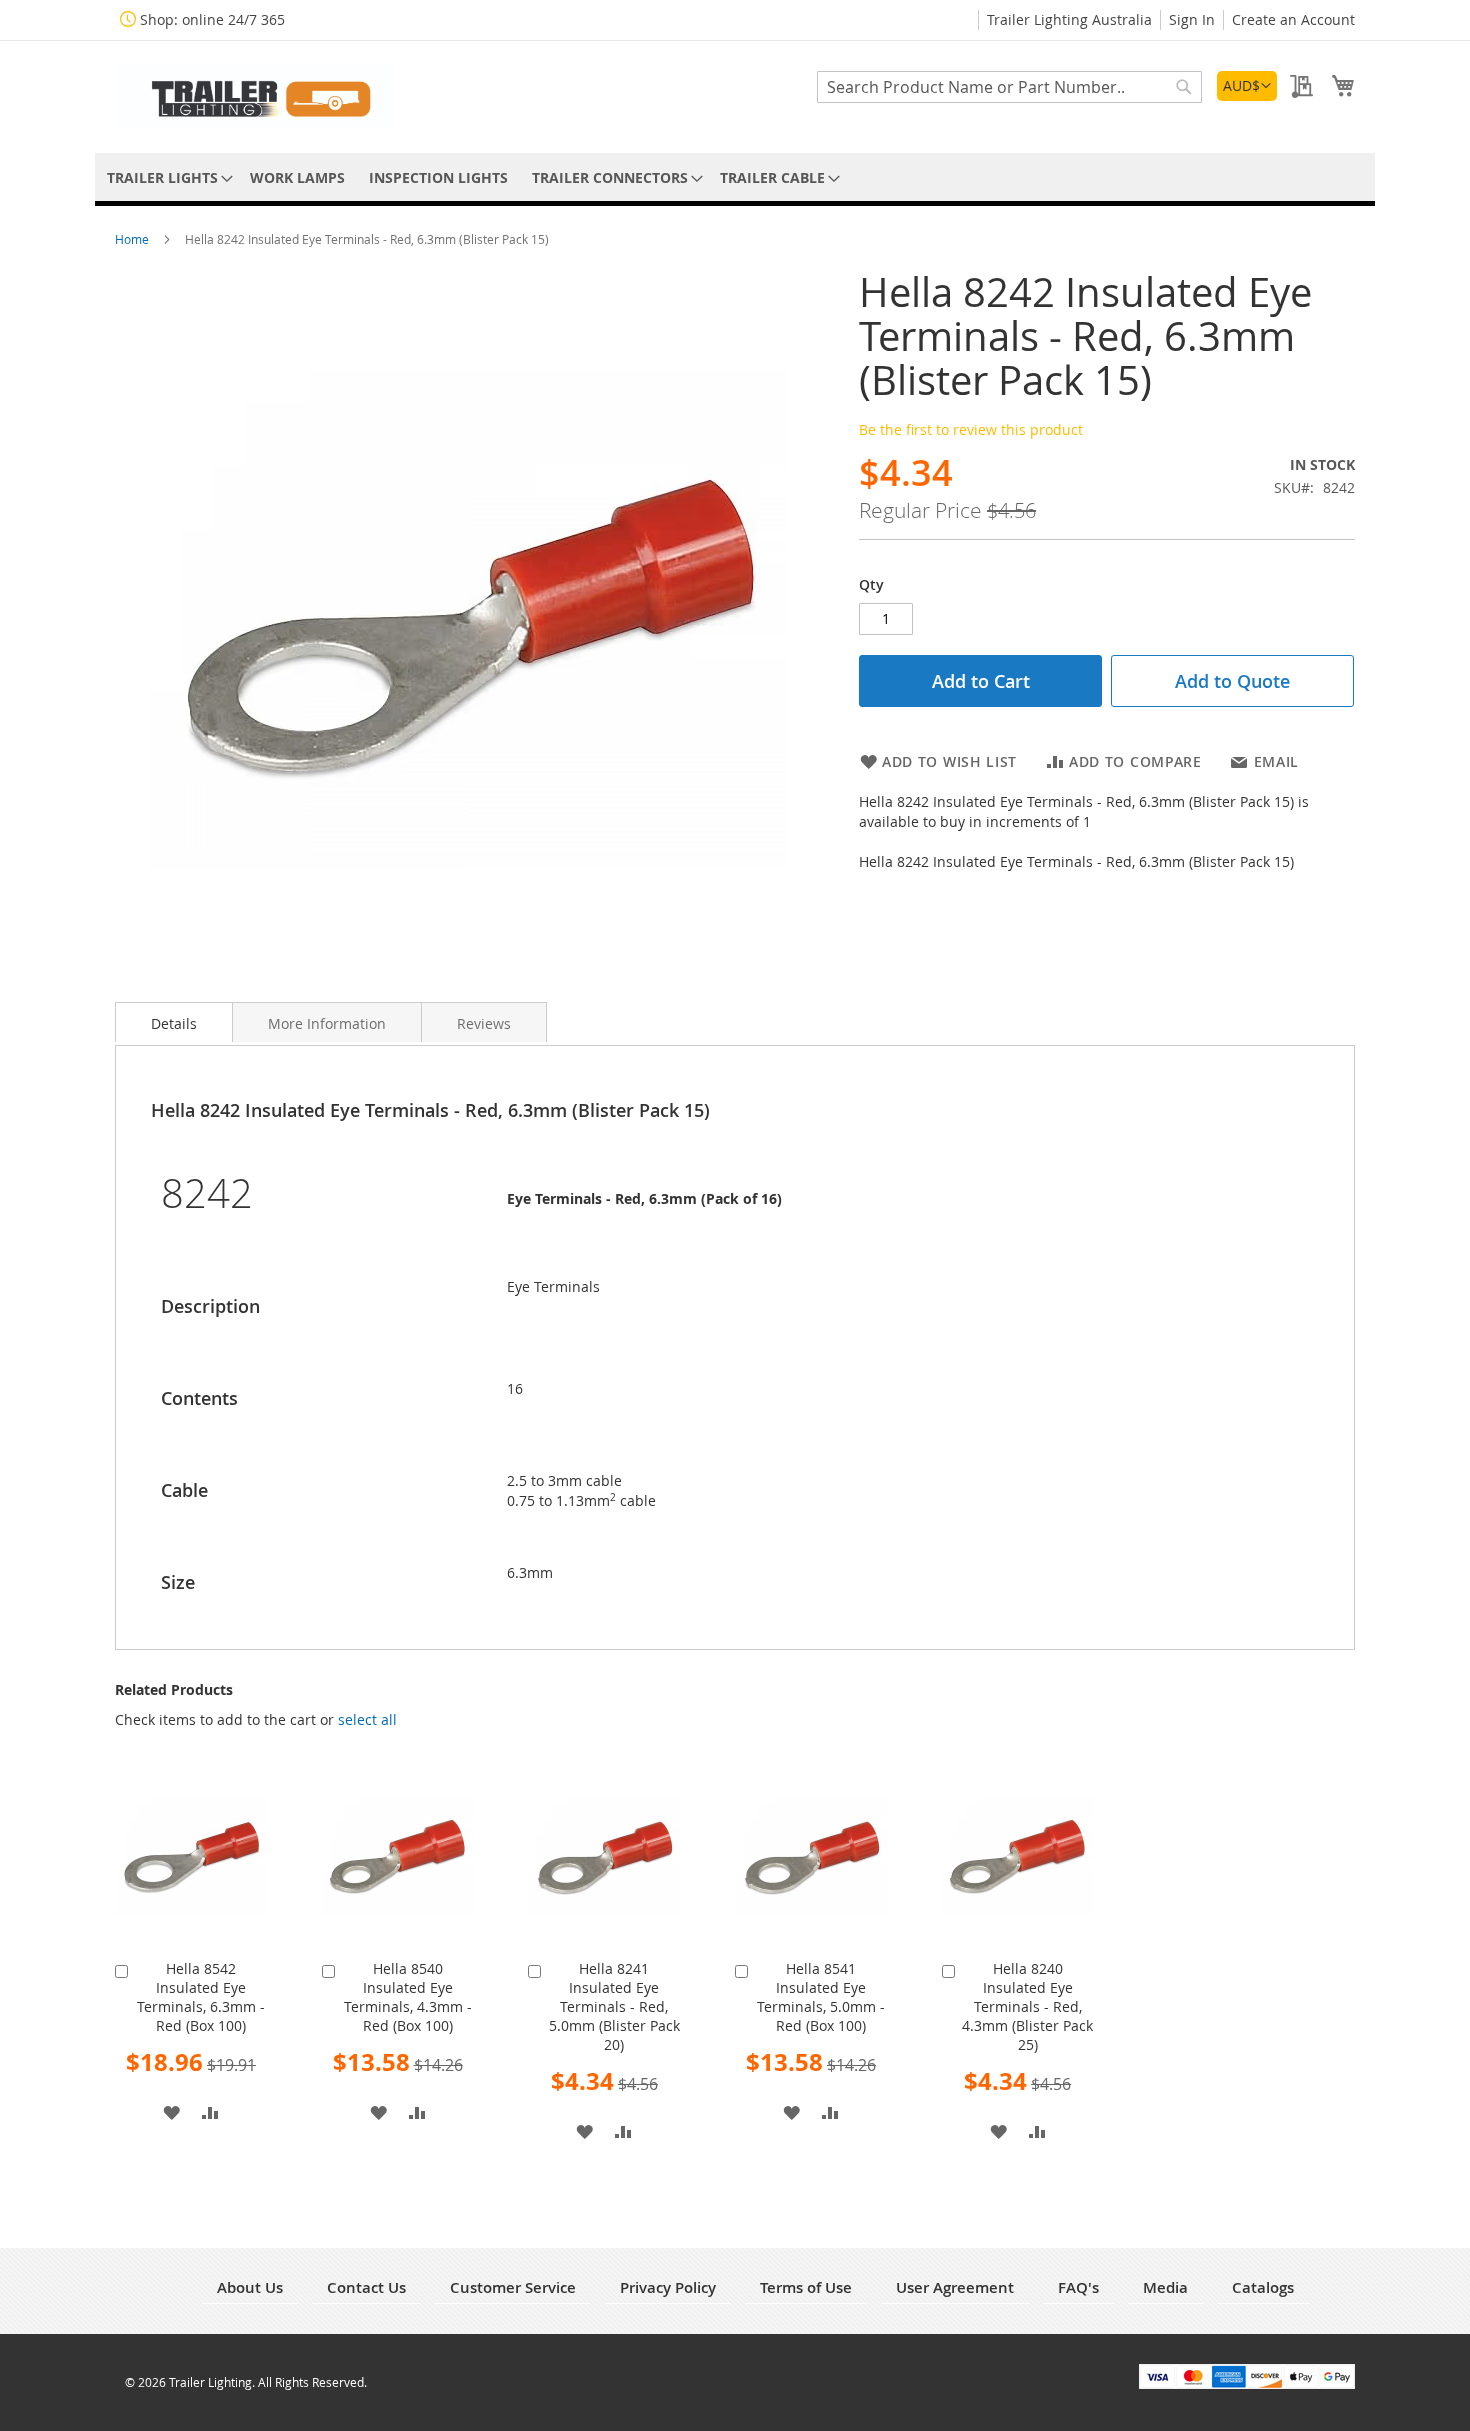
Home (133, 239)
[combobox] (1009, 87)
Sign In (1192, 19)
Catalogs (1263, 2287)
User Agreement (955, 2287)
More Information (327, 1023)
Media (1165, 2287)
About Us (250, 2287)
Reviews (484, 1023)
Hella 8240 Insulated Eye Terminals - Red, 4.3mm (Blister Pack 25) (1027, 2006)
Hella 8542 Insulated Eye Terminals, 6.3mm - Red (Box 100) (201, 1997)
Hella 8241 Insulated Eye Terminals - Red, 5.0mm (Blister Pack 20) (614, 2006)
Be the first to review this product (971, 429)
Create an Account (1293, 19)
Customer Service (513, 2287)
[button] (1247, 86)
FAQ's (1078, 2287)
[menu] (735, 177)
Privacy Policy (668, 2287)
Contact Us (366, 2287)
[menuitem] (166, 177)
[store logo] (255, 95)
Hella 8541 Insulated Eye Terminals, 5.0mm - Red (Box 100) (821, 1997)
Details (174, 1023)
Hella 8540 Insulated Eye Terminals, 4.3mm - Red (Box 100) (408, 1997)
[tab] (174, 1022)
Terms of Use (806, 2287)
